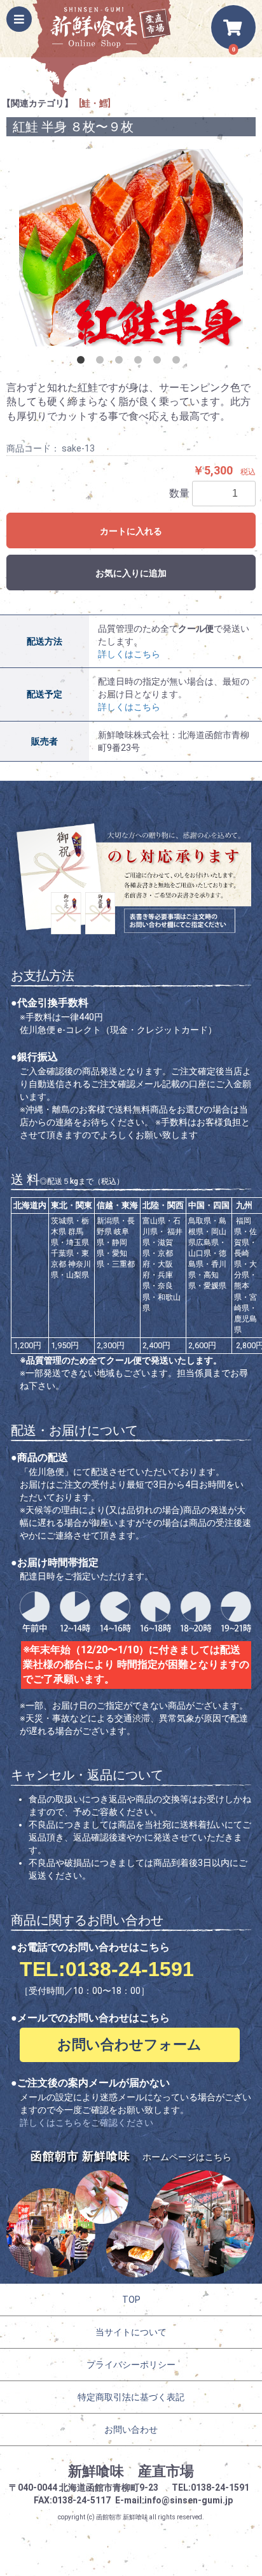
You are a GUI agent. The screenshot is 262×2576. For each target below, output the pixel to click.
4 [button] (141, 362)
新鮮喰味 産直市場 (131, 2471)
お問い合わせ (131, 2430)
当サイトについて (131, 2332)
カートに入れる (131, 531)
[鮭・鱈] (95, 103)
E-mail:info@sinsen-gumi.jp (174, 2500)
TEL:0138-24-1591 (107, 1969)
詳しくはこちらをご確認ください (86, 2123)
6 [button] (179, 362)
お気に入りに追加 (131, 573)
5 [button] (160, 362)
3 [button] (121, 362)
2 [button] (102, 362)
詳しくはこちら (129, 654)
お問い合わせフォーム (129, 2045)
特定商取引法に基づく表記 (131, 2397)
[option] (131, 248)
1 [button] (83, 362)
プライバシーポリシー (131, 2365)
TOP (131, 2300)
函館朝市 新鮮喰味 (122, 2517)
